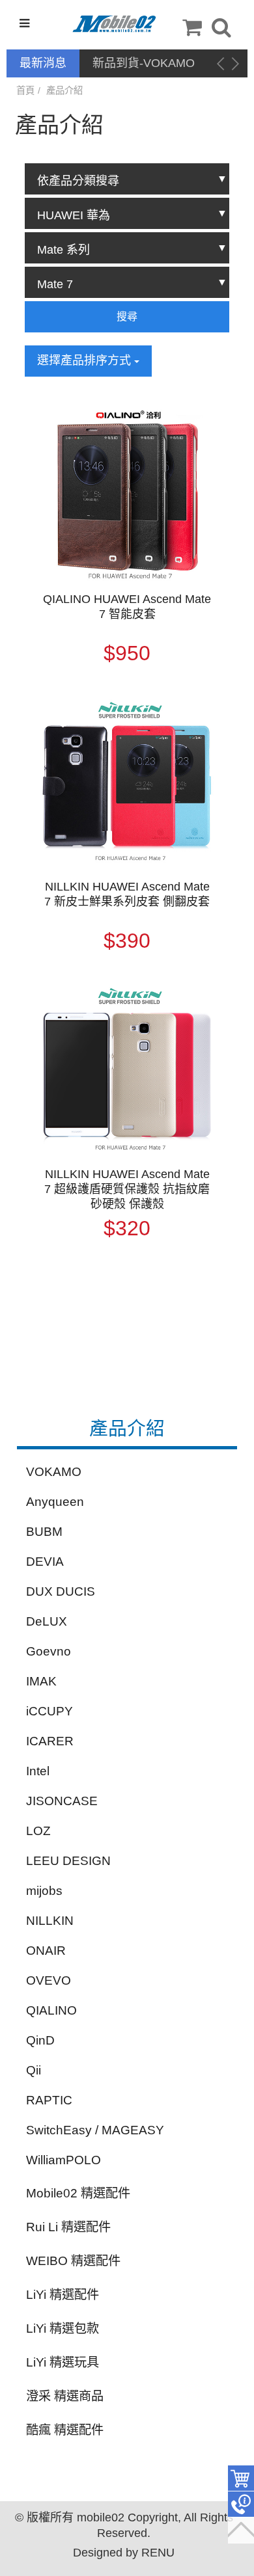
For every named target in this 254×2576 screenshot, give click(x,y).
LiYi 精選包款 (63, 2328)
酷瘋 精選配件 (65, 2430)
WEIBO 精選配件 (73, 2261)
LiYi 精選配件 (63, 2295)
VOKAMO (54, 1472)
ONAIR (46, 1951)
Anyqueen (55, 1502)
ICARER (50, 1741)
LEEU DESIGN (68, 1861)
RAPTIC (49, 2100)
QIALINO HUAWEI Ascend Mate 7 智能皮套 (127, 607)
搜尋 (127, 316)
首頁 (25, 90)
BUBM (44, 1532)
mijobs (44, 1891)
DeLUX (47, 1621)
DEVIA (45, 1562)
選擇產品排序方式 (86, 360)
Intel (38, 1771)
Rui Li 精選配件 (68, 2227)
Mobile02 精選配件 (78, 2193)
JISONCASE (62, 1801)
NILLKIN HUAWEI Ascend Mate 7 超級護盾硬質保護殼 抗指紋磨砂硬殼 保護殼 (127, 1189)
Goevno (49, 1651)
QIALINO (51, 2010)
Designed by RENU (124, 2553)
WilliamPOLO (63, 2160)
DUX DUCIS (61, 1591)
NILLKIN (50, 1921)
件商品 (241, 2478)
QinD (40, 2040)
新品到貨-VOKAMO (144, 63)
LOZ (38, 1831)
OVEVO (49, 1980)
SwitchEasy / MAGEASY (95, 2130)
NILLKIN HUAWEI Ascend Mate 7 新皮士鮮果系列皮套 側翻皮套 (127, 894)
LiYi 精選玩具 (63, 2362)
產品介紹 (64, 90)
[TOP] (241, 2530)
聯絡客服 (241, 2504)
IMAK (41, 1681)
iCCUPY (49, 1711)
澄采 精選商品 (65, 2396)
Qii (34, 2070)
